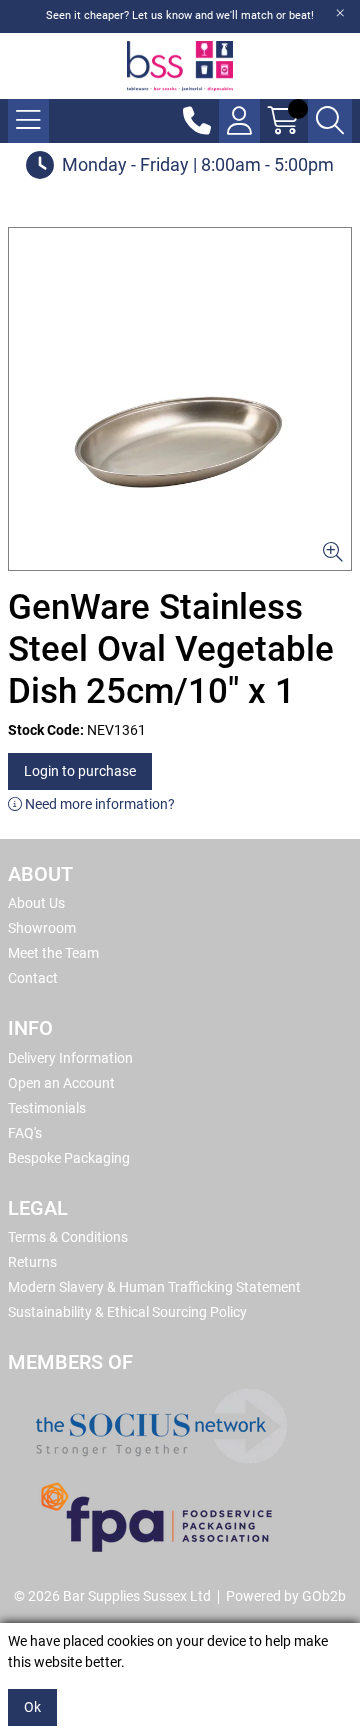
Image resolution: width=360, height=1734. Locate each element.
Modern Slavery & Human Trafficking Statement (154, 1287)
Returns (32, 1262)
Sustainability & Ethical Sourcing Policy (127, 1312)
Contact (33, 978)
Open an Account (61, 1083)
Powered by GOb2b (286, 1596)
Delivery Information (70, 1058)
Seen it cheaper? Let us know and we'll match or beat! (180, 15)
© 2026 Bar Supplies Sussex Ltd (112, 1596)
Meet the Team (53, 953)
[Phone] (197, 121)
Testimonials (47, 1108)
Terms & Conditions (68, 1237)
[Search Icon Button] (330, 121)
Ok (32, 1707)
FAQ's (25, 1133)
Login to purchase (80, 771)
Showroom (42, 928)
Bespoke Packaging (69, 1158)
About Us (36, 903)
